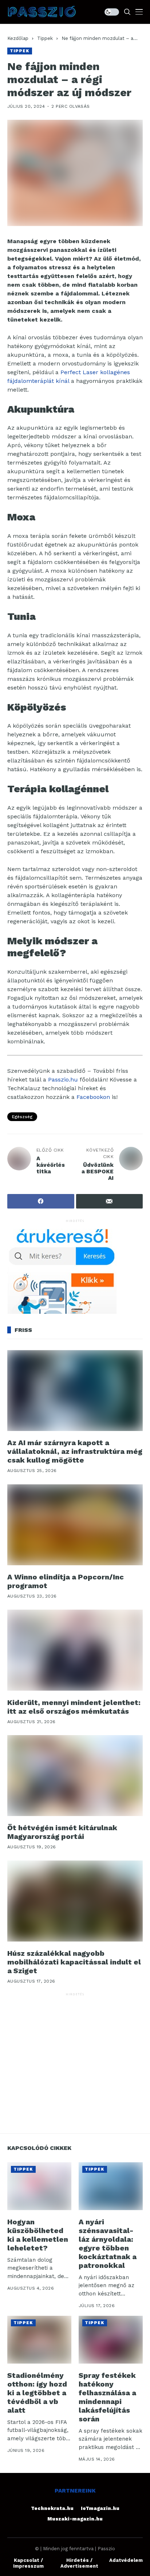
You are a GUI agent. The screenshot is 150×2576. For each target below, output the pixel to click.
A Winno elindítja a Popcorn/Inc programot (66, 1581)
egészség (22, 1117)
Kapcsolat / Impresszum (28, 2563)
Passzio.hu (63, 1080)
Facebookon (93, 1097)
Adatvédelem (126, 2560)
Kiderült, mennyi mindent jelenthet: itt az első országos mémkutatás (74, 1707)
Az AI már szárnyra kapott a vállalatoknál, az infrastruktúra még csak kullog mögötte (75, 1451)
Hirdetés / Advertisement (79, 2563)
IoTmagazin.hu (100, 2508)
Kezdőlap (18, 38)
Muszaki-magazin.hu (75, 2519)
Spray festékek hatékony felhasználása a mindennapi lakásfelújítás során (107, 2397)
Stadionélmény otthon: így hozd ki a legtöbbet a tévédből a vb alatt (37, 2393)
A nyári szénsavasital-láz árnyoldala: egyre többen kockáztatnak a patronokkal (108, 2244)
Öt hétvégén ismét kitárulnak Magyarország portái (62, 1832)
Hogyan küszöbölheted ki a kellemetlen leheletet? (38, 2235)
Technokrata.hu (52, 2508)
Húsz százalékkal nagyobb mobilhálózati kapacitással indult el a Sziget (74, 1962)
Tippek (45, 38)
